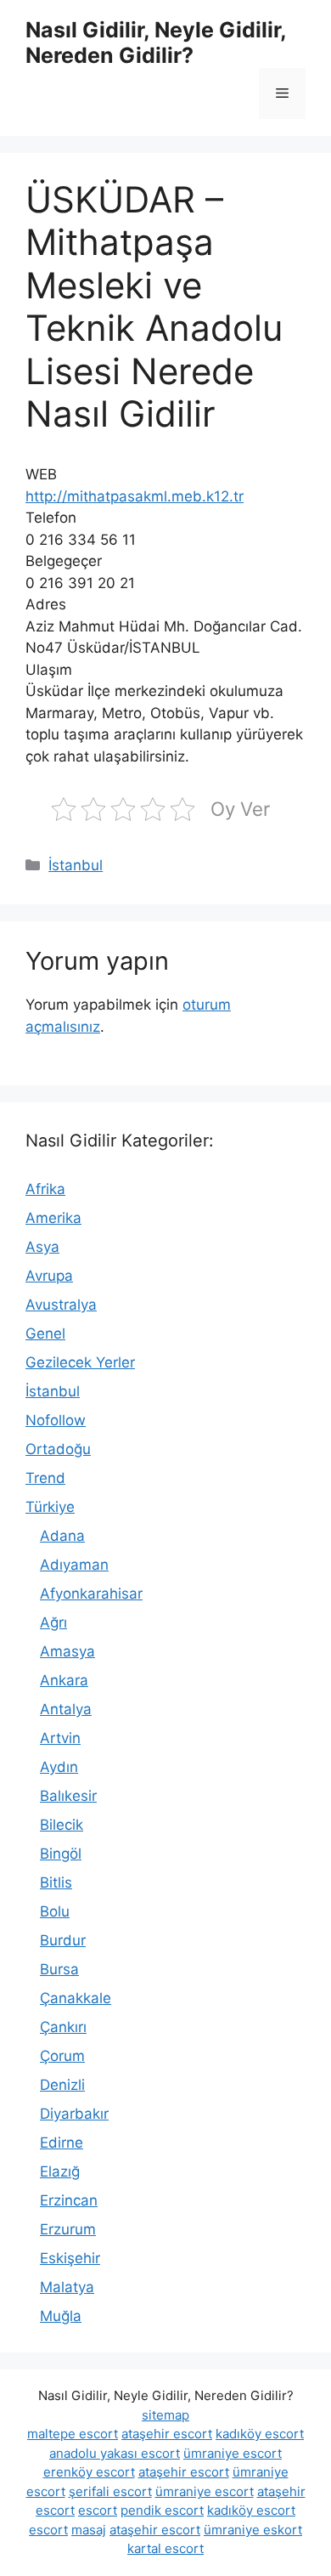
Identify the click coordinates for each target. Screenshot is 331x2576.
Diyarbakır (74, 2114)
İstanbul (76, 865)
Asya (42, 1247)
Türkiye (50, 1507)
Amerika (53, 1218)
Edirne (62, 2143)
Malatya (67, 2287)
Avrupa (49, 1276)
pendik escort (162, 2510)
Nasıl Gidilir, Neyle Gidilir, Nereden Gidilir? (156, 42)
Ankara (64, 1680)
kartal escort (165, 2548)
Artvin (60, 1738)
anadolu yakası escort (115, 2453)
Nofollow (56, 1420)
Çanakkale (76, 1998)
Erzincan (69, 2200)
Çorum (62, 2056)
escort (98, 2510)
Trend (45, 1478)
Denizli (62, 2085)
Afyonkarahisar (91, 1594)
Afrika (45, 1189)
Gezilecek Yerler (80, 1362)
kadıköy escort (260, 2434)
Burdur (63, 1940)
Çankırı (63, 2027)
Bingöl (61, 1854)
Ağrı (53, 1622)
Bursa (59, 1969)
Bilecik (62, 1825)
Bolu (55, 1911)
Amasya (67, 1651)
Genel (45, 1333)
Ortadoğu (58, 1449)
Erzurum (68, 2229)
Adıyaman (74, 1565)
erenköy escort (89, 2472)
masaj (89, 2530)
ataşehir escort (167, 2434)
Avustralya (61, 1305)
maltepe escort (73, 2434)
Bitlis (56, 1882)
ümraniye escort (233, 2453)
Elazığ (60, 2171)
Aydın (59, 1767)
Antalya (66, 1709)
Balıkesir (68, 1796)
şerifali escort (110, 2491)
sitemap (165, 2415)
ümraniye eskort (253, 2530)
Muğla (61, 2316)
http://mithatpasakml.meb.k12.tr (135, 496)
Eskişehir (70, 2258)
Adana (62, 1536)
